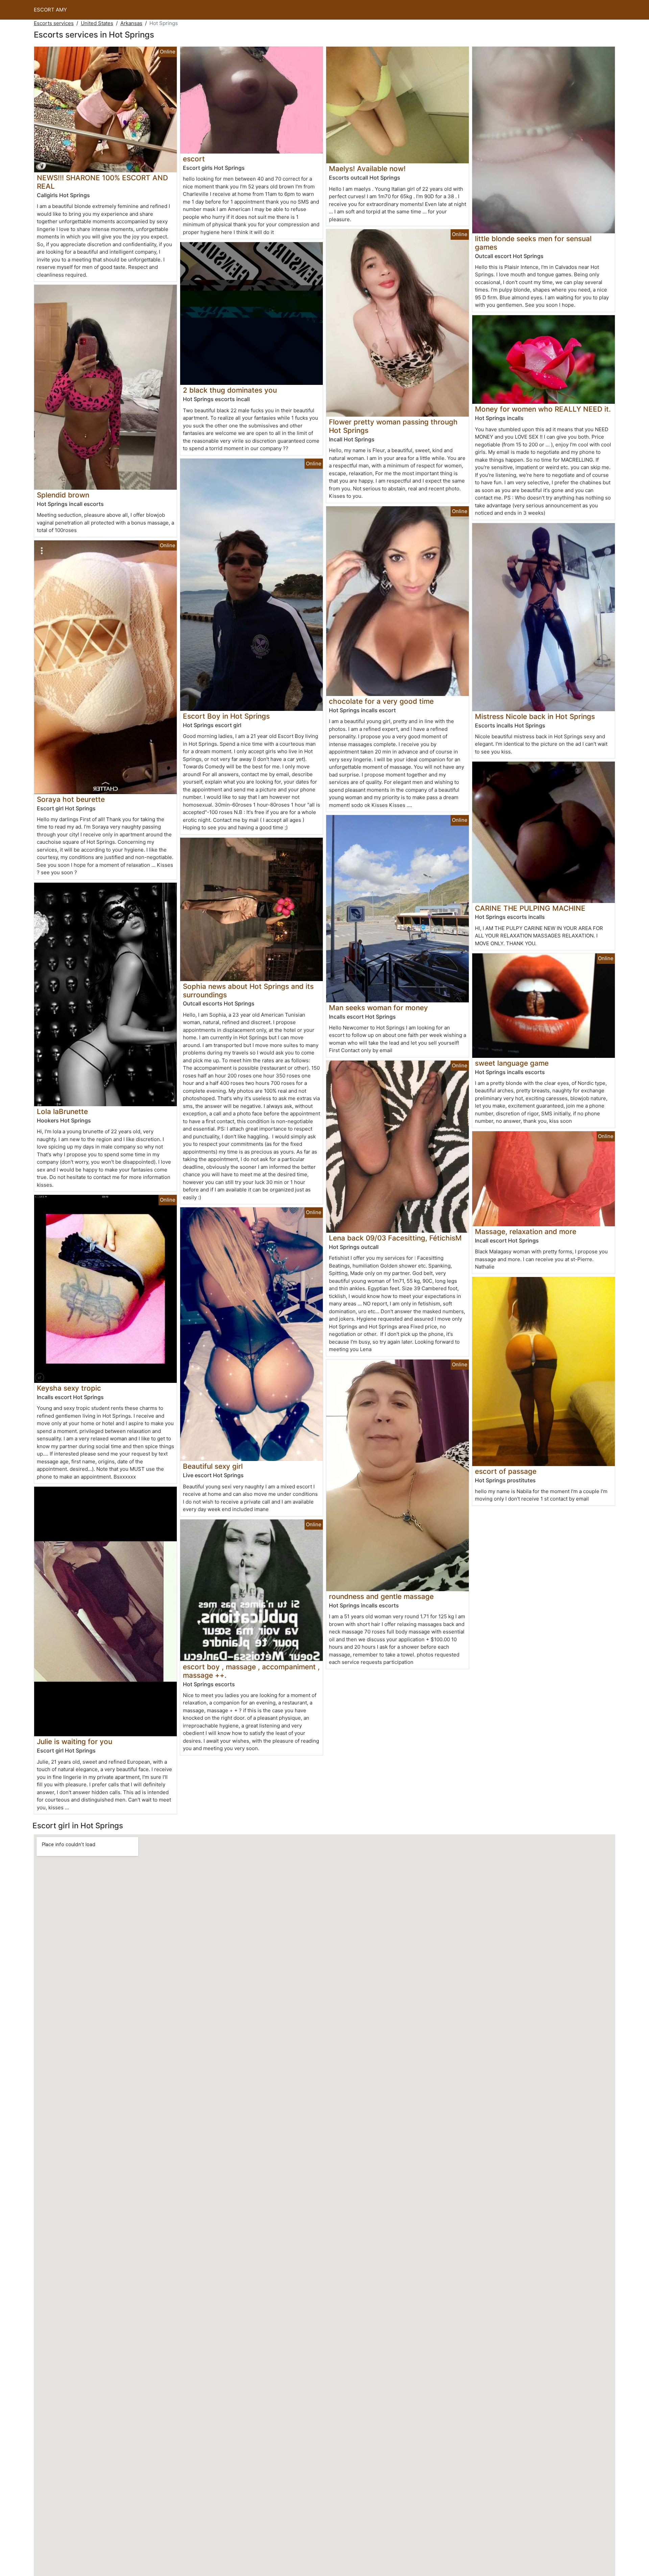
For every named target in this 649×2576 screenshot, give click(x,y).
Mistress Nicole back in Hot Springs (535, 716)
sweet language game (512, 1063)
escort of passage (506, 1471)
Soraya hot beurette (71, 799)
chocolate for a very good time (381, 701)
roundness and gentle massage (381, 1596)
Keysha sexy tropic (69, 1388)
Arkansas (131, 23)
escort (194, 159)
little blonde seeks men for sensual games (533, 243)
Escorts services (54, 23)
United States (97, 23)
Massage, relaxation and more (526, 1232)
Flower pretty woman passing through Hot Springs (393, 426)
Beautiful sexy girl (213, 1466)
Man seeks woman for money (378, 1008)
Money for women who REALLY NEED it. (543, 409)
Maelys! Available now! (367, 169)
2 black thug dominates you (230, 390)
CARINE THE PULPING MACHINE (530, 908)
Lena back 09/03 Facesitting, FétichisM (395, 1238)
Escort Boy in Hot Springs (226, 716)
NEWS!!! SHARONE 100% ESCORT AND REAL (102, 182)
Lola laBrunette (62, 1111)
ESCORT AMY (50, 10)
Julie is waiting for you (75, 1742)
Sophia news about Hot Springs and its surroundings (248, 991)
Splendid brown (63, 495)
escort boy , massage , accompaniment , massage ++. (251, 1671)
